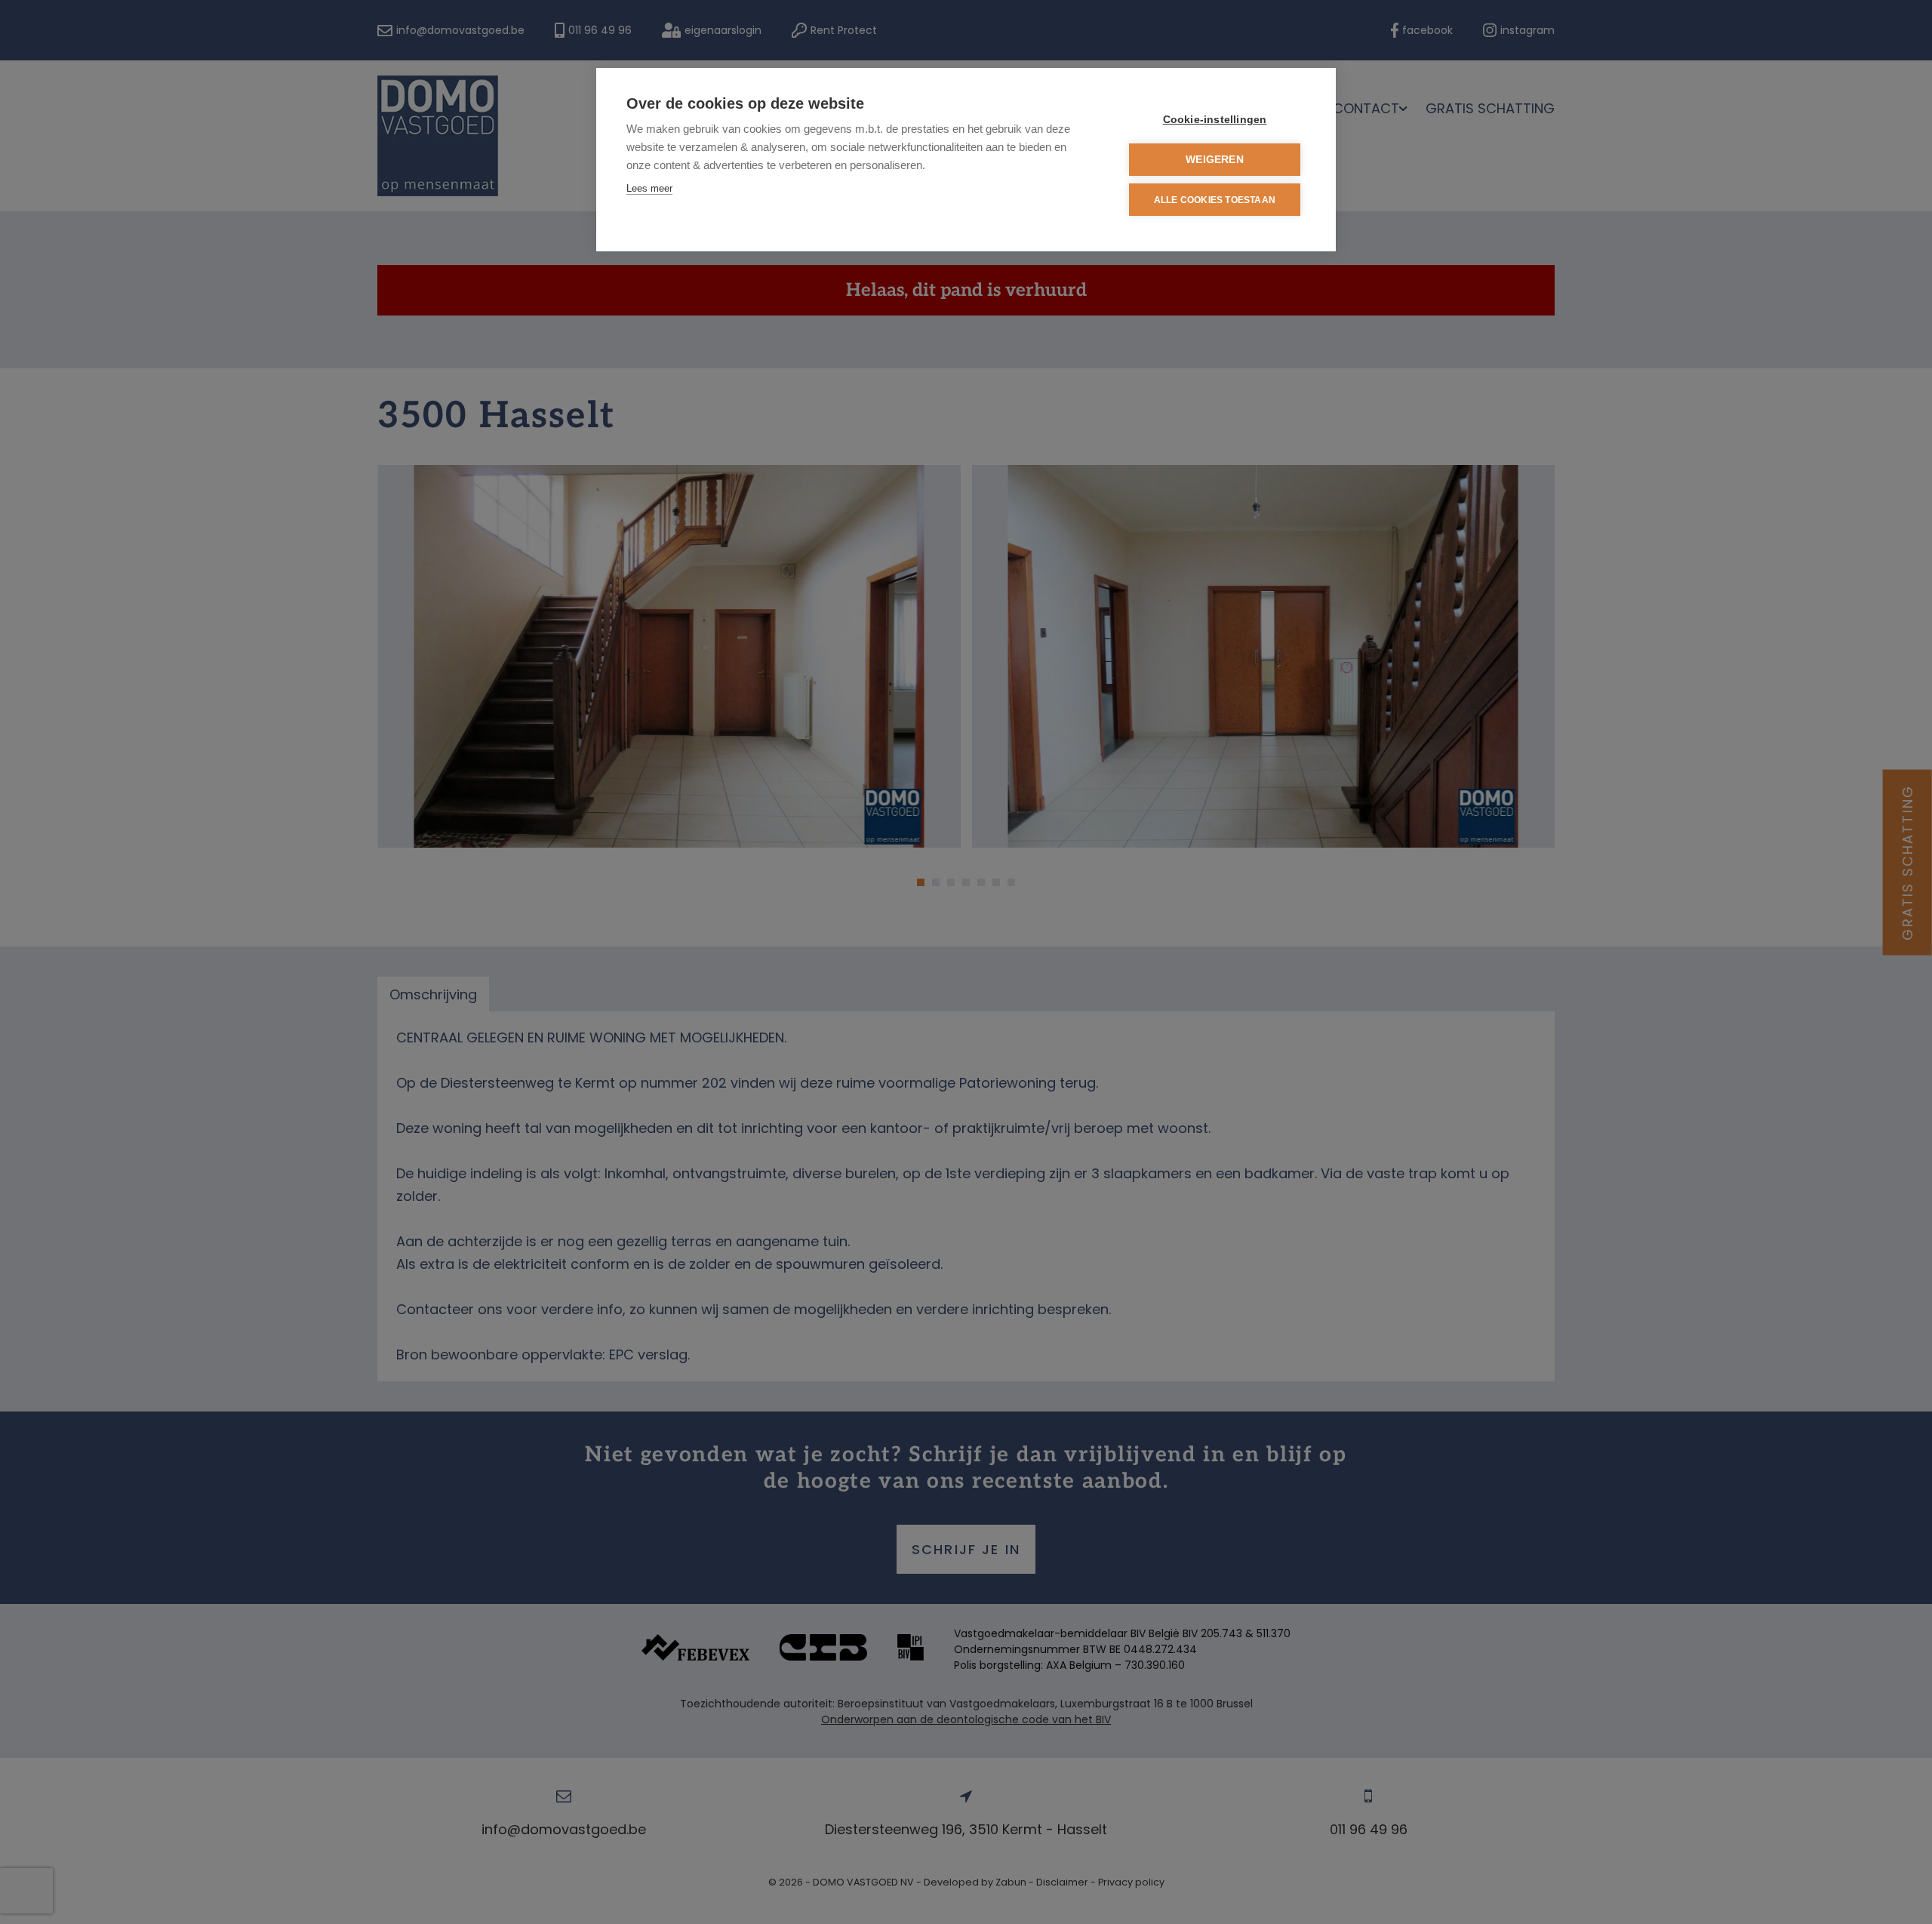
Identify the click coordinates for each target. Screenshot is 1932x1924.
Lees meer (649, 188)
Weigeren (1215, 160)
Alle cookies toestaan (1215, 200)
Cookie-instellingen (1215, 120)
